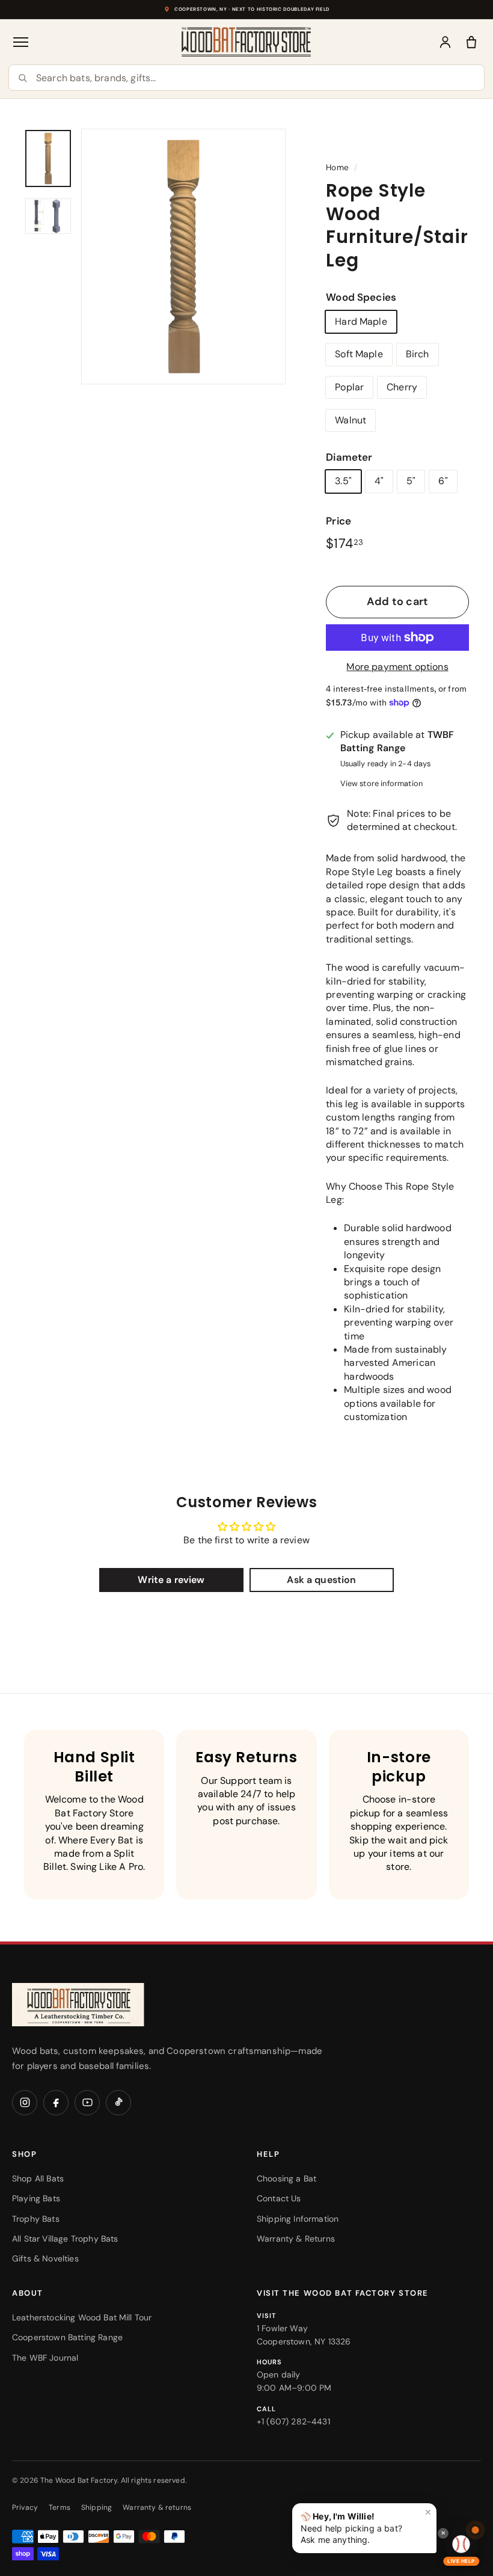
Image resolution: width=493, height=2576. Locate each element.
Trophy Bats (36, 2219)
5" (411, 481)
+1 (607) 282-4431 (293, 2421)
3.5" (343, 481)
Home (337, 168)
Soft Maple (359, 354)
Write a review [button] (171, 1580)
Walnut (351, 420)
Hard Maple (361, 321)
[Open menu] (22, 42)
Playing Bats (36, 2198)
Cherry (402, 387)
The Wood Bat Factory (79, 2480)
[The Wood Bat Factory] (246, 42)
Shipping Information (298, 2219)
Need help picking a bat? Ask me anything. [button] (366, 2526)
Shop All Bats (38, 2178)
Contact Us (279, 2198)
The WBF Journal (45, 2358)
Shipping (96, 2507)
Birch (418, 354)
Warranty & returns (157, 2507)
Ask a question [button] (321, 1580)
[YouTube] (87, 2103)
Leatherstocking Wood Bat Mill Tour (82, 2317)
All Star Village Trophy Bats (65, 2239)
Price (338, 521)
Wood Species (361, 297)
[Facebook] (56, 2103)
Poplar (349, 387)
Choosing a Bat (286, 2178)
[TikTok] (118, 2103)
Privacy (25, 2507)
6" (443, 481)
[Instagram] (25, 2103)
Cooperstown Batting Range (67, 2337)
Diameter (349, 457)
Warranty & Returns (296, 2239)
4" (379, 481)
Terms (60, 2507)
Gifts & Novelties (45, 2258)
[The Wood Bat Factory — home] (102, 2005)
